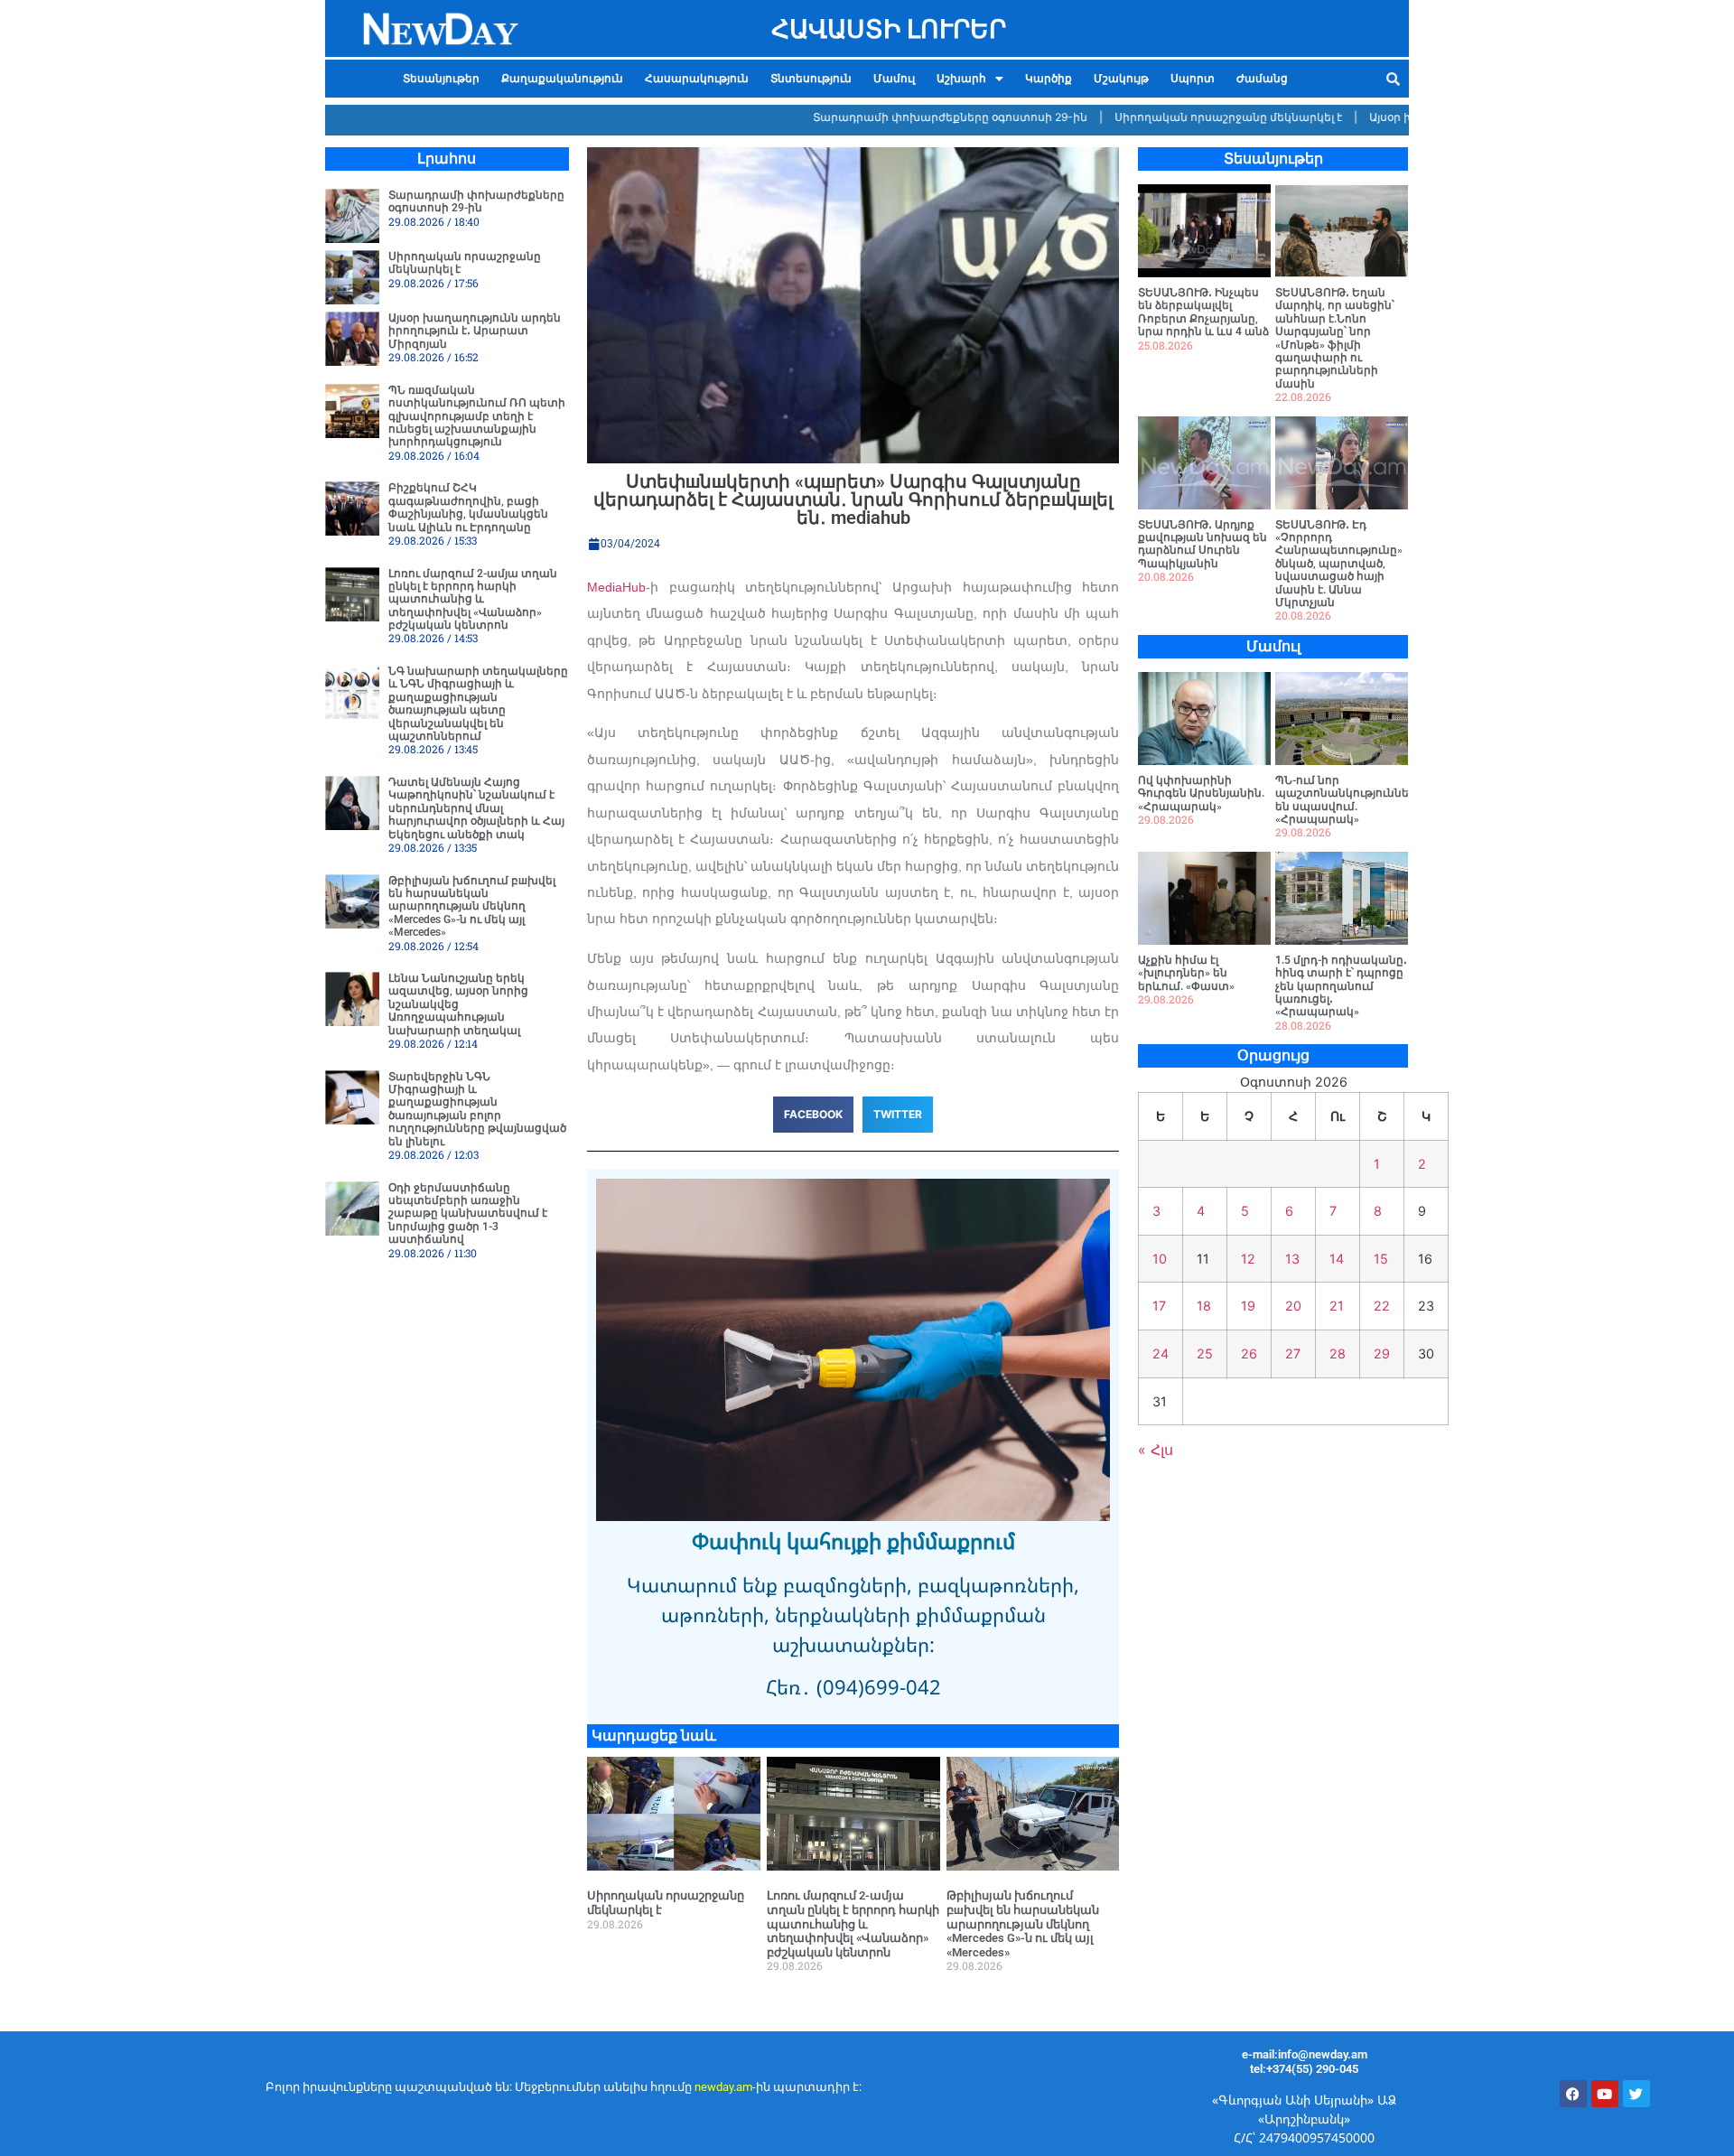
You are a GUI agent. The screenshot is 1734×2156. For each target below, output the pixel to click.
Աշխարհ (961, 79)
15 (1381, 1259)
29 (1382, 1353)
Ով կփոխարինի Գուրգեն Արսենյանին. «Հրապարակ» (1201, 793)
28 (1338, 1353)
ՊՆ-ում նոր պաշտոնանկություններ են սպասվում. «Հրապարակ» (1346, 800)
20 (1293, 1306)
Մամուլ (894, 79)
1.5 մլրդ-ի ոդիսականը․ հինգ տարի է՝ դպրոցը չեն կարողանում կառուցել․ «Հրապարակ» (1341, 986)
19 (1248, 1306)
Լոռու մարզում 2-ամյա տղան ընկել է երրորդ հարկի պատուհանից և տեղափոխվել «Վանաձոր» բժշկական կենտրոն (473, 600)
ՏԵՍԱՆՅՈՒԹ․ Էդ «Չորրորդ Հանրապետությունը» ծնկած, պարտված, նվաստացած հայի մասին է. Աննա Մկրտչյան (1339, 564)
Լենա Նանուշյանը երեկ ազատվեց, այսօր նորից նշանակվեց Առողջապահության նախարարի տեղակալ (458, 1004)
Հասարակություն (697, 79)
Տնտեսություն (811, 79)
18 (1204, 1306)
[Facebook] (1573, 2094)
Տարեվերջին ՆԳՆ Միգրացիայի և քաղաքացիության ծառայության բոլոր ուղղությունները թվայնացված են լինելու (477, 1109)
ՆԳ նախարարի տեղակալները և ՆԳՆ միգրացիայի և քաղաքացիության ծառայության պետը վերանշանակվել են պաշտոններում (478, 704)
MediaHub (616, 587)
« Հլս (1156, 1450)
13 (1292, 1259)
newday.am (723, 2087)
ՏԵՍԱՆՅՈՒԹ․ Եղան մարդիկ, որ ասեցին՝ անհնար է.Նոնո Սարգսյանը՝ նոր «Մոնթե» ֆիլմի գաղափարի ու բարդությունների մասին (1335, 338)
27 (1293, 1353)
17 (1159, 1306)
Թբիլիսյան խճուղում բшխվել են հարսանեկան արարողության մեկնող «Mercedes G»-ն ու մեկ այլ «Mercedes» (472, 907)
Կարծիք (1049, 79)
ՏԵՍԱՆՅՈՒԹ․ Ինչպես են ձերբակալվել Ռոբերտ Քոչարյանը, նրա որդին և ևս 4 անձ (1203, 312)
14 (1337, 1259)
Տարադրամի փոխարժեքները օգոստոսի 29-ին (898, 117)
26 (1249, 1353)
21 (1337, 1306)
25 (1205, 1353)
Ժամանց (1262, 79)
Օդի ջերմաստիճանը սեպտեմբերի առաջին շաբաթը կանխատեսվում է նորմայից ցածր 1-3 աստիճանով (468, 1214)
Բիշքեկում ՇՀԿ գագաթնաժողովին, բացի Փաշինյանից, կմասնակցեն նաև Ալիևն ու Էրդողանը (468, 507)
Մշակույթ (1121, 79)
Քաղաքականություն (562, 79)
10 (1160, 1259)
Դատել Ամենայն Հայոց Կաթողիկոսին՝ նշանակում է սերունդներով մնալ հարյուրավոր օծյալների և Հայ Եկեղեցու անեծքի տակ (476, 808)
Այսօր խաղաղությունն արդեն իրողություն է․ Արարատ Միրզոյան (475, 331)
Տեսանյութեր (441, 79)
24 (1161, 1353)
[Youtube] (1605, 2094)
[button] (970, 79)
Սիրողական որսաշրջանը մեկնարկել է (1176, 117)
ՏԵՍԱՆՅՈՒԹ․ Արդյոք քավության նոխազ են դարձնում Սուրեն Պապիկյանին (1203, 544)
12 (1248, 1259)
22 (1382, 1306)
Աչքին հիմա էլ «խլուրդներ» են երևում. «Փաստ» (1186, 973)
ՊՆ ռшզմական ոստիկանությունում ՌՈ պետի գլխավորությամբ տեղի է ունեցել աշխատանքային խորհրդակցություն (477, 416)
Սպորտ (1193, 79)
